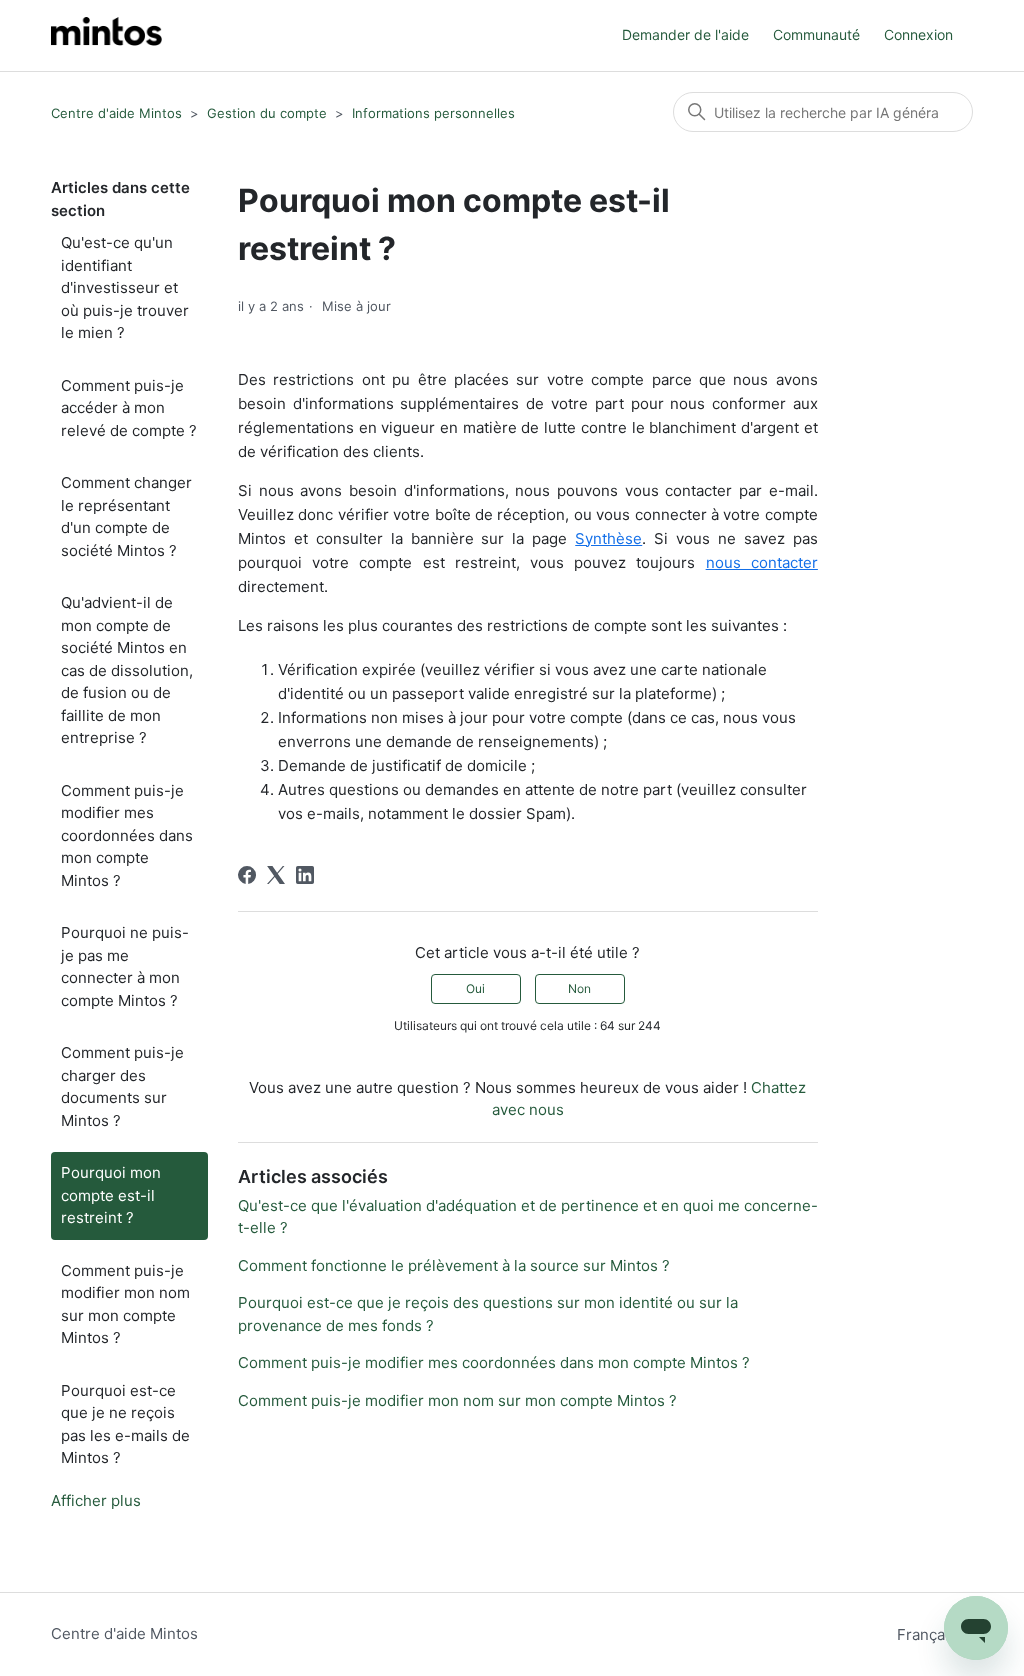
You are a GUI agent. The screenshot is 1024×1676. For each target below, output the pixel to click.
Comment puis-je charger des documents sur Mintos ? (122, 1086)
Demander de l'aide (685, 34)
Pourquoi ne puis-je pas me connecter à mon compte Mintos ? (125, 966)
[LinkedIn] (305, 875)
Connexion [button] (918, 34)
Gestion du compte (267, 113)
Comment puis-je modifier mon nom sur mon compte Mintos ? (125, 1304)
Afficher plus (96, 1500)
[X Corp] (276, 875)
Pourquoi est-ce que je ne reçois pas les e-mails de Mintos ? (125, 1424)
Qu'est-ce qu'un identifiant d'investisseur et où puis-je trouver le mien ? (125, 287)
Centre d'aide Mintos (116, 113)
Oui (475, 988)
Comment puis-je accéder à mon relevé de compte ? (129, 408)
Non (579, 988)
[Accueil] (106, 35)
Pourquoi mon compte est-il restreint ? (111, 1195)
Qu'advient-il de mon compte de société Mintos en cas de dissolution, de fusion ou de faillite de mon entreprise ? (127, 670)
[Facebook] (247, 875)
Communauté (816, 34)
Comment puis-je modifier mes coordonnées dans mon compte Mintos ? (127, 835)
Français (929, 1634)
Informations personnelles (433, 113)
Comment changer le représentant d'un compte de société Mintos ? (126, 516)
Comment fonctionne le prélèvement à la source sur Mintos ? (454, 1265)
